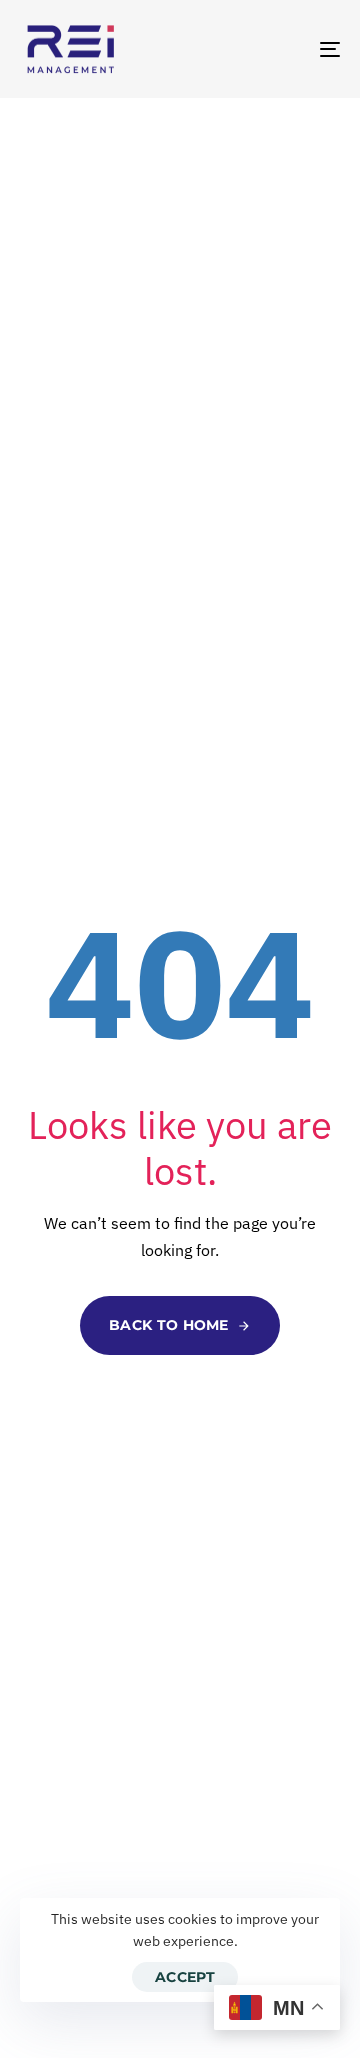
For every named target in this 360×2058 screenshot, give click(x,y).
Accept (185, 1977)
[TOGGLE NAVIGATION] (286, 49)
